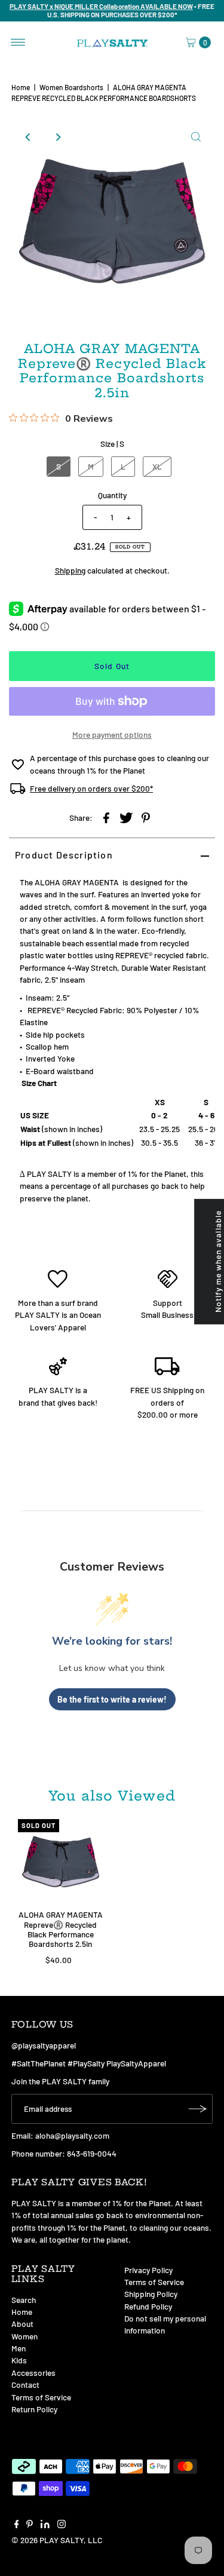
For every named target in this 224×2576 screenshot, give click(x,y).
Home (21, 87)
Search (24, 2300)
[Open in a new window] (106, 817)
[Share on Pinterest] (146, 817)
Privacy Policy (148, 2270)
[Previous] (28, 137)
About (22, 2324)
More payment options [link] (112, 735)
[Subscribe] (198, 2109)
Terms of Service (41, 2397)
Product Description (64, 855)
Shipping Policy (151, 2294)
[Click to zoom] (196, 137)
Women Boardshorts (71, 87)
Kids (19, 2360)
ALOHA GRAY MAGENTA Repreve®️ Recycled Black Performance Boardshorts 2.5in (61, 1929)
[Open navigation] (18, 42)
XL (157, 466)
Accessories (33, 2373)
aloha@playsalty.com (72, 2135)
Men (19, 2348)
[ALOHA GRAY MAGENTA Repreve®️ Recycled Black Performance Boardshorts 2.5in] (61, 1862)
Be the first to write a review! (112, 1699)
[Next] (57, 137)
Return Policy (34, 2409)
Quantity (112, 495)
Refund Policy (148, 2306)
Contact (25, 2385)
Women (24, 2336)
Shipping (70, 570)
